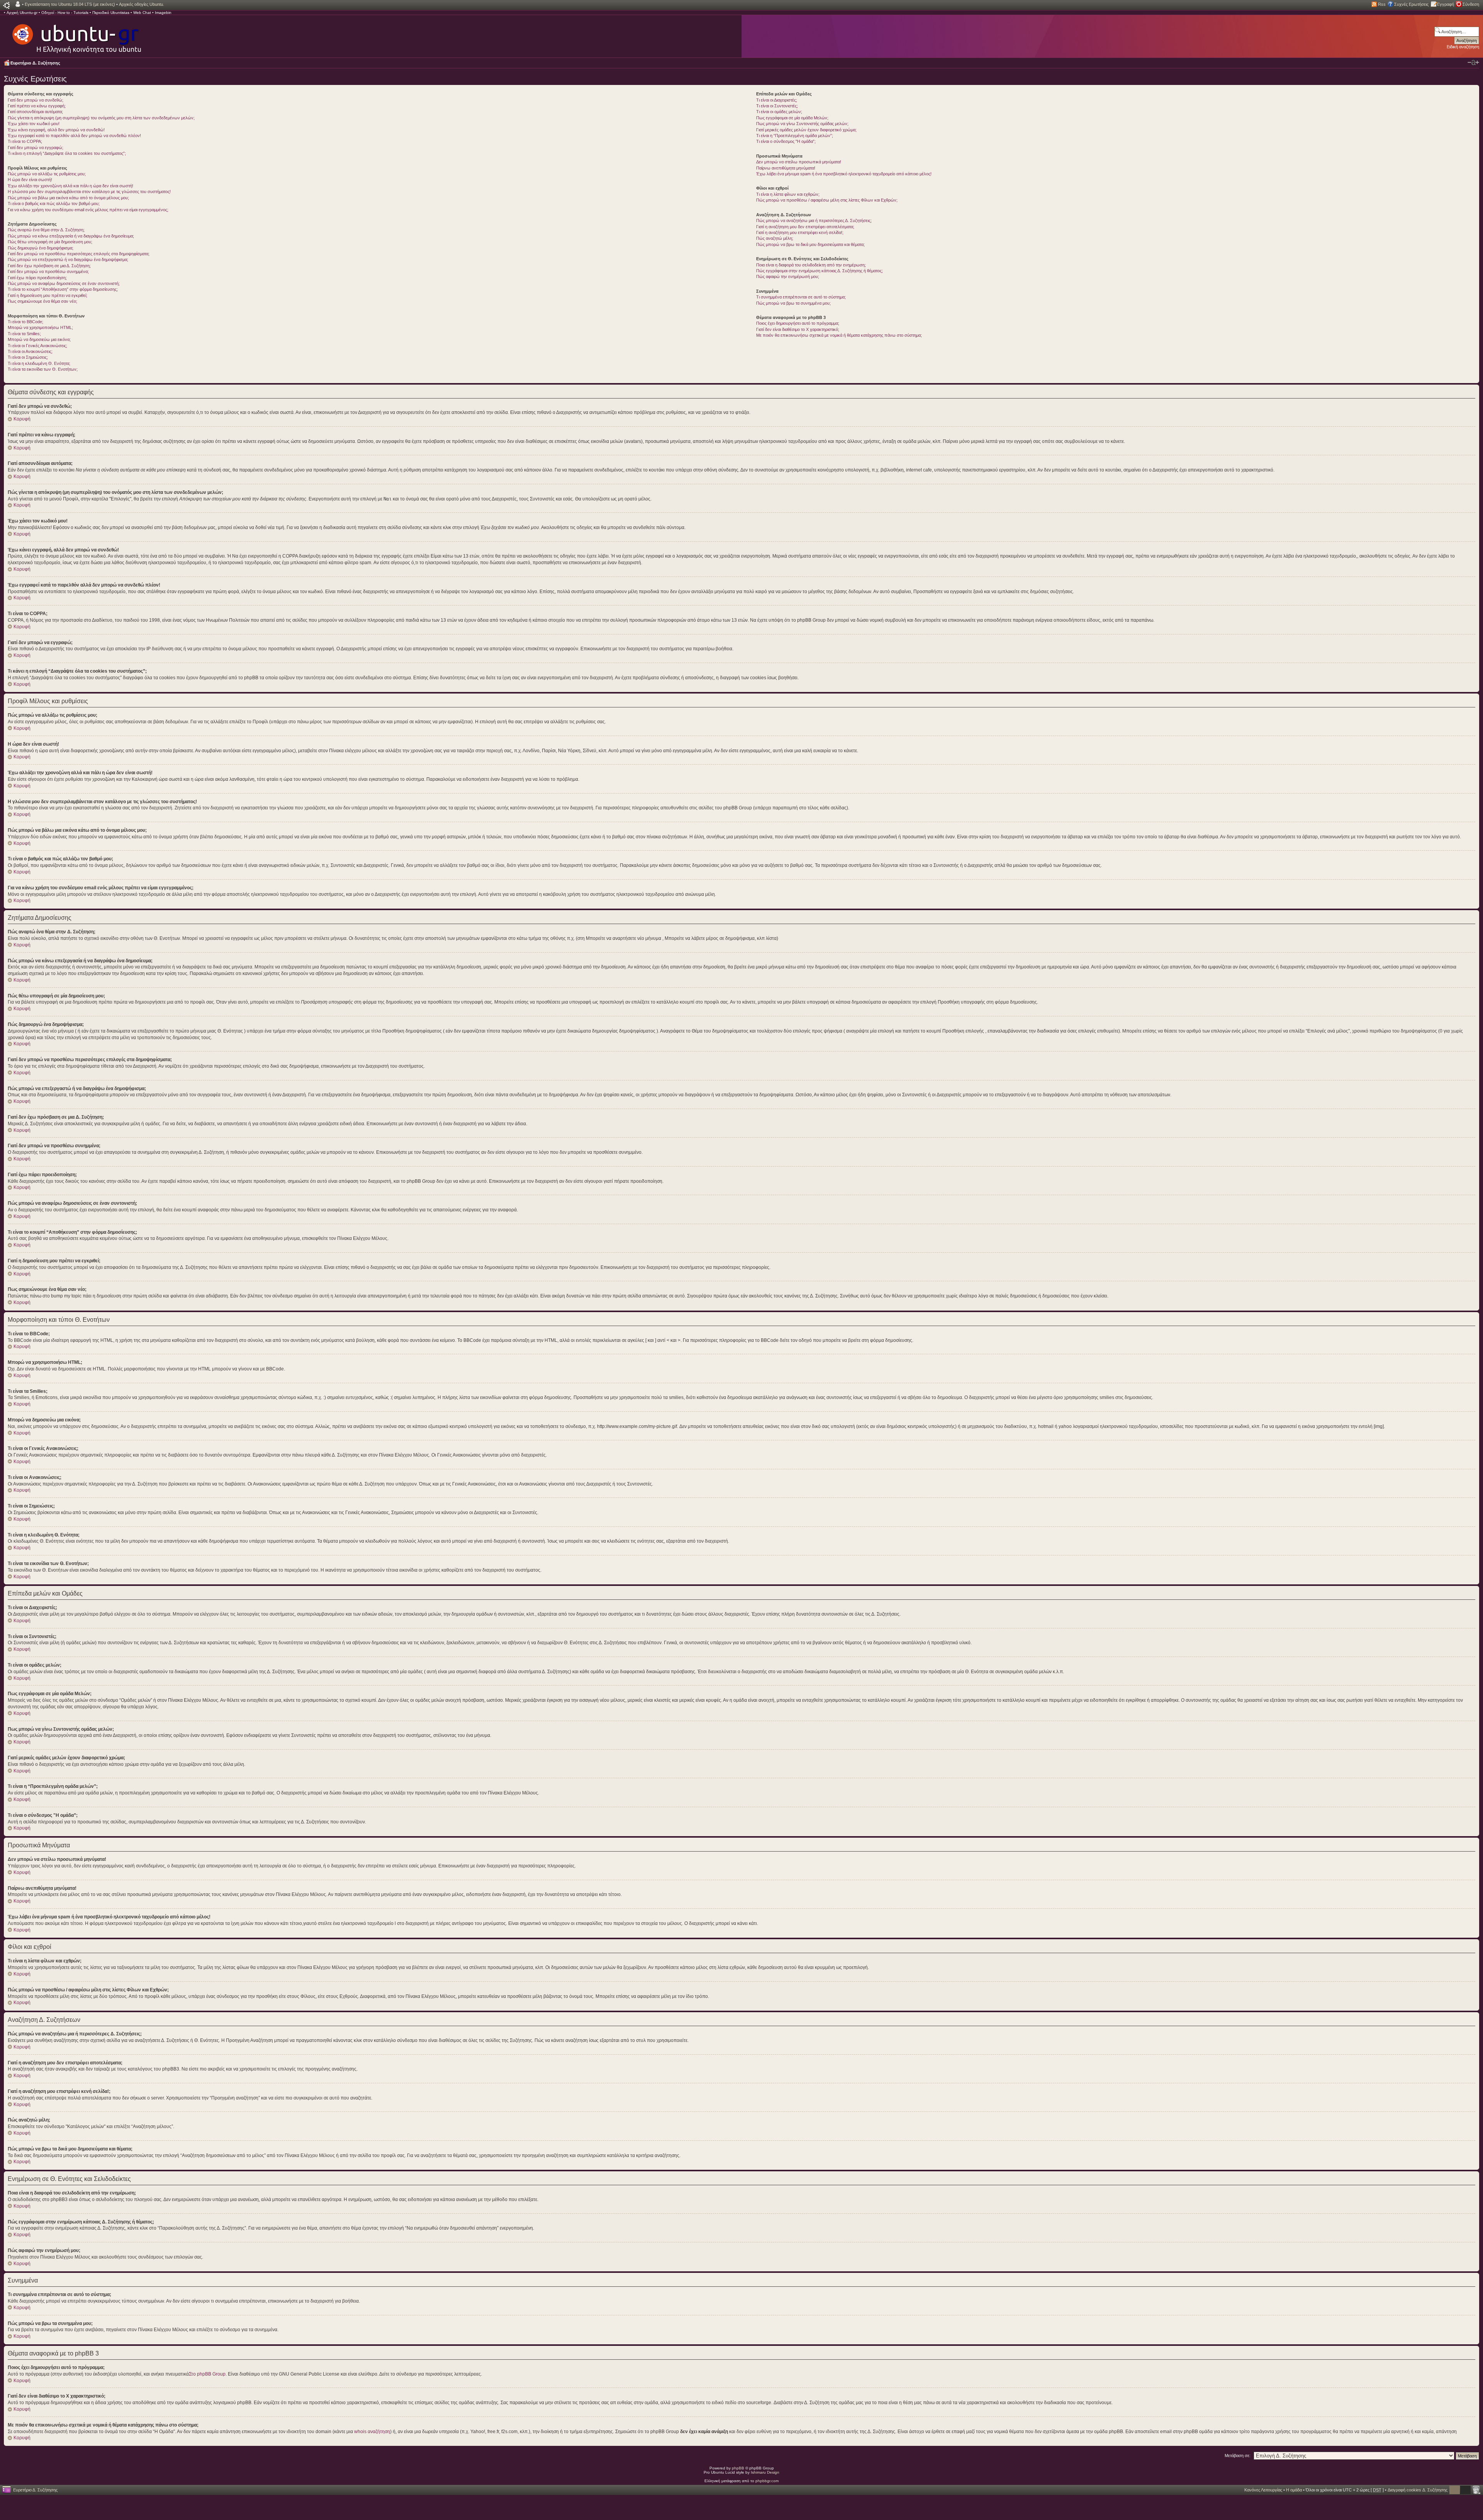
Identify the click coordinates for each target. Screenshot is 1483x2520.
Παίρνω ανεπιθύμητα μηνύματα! (786, 168)
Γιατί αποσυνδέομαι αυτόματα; (35, 112)
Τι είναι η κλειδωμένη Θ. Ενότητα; (39, 363)
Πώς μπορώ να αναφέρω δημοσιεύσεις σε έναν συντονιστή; (64, 283)
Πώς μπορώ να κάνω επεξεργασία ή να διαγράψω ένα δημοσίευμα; (71, 236)
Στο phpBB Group (207, 2374)
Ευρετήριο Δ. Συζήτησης (35, 63)
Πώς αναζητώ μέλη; (775, 238)
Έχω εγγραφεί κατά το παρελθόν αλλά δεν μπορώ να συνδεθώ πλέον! (74, 136)
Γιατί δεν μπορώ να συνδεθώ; (36, 100)
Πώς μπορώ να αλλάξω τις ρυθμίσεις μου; (47, 174)
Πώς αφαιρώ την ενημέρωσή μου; (788, 276)
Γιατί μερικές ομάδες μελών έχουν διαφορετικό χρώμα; (806, 130)
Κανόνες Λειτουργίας (1263, 2490)
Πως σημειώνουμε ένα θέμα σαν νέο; (42, 301)
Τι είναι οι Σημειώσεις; (28, 357)
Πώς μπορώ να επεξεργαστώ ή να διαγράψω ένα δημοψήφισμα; (68, 259)
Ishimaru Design (765, 2472)
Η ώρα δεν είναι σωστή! (30, 180)
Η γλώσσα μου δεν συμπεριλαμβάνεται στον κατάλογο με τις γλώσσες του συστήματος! (89, 192)
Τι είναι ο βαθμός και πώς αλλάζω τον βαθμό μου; (54, 203)
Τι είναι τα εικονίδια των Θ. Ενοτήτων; (43, 369)
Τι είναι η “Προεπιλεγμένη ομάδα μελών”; (795, 136)
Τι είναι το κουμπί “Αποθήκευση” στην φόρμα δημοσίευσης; (63, 289)
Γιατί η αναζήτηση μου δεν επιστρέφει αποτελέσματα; (805, 227)
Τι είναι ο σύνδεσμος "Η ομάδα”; (786, 141)
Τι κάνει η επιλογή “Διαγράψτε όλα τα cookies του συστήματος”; (67, 153)
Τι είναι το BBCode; (25, 322)
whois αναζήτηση (372, 2432)
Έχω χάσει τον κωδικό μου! (34, 124)
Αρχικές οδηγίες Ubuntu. (142, 4)
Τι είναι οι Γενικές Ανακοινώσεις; (37, 346)
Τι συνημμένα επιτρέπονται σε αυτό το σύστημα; (801, 297)
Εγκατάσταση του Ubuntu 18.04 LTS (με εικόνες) (70, 4)
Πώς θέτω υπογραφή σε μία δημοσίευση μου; (50, 242)
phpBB (738, 2468)
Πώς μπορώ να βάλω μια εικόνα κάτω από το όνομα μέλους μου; (68, 198)
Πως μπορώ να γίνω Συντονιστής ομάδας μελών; (802, 124)
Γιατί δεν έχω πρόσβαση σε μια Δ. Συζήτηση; (49, 266)
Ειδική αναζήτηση (1463, 47)
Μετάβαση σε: (1238, 2456)
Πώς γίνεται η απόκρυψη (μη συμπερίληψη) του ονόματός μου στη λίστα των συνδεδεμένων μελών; (101, 118)
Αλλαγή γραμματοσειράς (1473, 63)
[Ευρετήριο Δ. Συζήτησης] (76, 35)
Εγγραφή (1446, 4)
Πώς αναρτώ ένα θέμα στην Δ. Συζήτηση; (46, 230)
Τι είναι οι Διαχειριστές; (777, 100)
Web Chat (142, 13)
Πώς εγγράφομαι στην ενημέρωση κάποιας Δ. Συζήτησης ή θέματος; (820, 271)
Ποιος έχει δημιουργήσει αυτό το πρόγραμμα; (798, 323)
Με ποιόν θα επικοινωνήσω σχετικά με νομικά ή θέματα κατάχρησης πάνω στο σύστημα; (839, 335)
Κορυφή (22, 419)
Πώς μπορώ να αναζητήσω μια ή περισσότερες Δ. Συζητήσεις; (814, 220)
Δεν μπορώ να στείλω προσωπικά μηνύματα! (799, 162)
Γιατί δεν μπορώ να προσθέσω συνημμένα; (48, 271)
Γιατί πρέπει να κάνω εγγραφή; (37, 106)
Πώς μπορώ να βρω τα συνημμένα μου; (793, 303)
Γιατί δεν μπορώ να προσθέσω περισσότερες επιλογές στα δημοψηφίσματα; (79, 254)
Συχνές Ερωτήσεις (1411, 4)
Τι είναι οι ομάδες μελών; (779, 112)
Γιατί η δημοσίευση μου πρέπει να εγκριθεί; (48, 295)
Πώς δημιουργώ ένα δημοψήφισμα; (41, 248)
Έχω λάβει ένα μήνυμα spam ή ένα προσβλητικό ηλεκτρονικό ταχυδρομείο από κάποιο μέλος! (844, 174)
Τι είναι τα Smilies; (24, 334)
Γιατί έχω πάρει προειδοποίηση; (37, 278)
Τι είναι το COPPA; (25, 141)
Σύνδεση (1471, 4)
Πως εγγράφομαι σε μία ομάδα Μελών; (792, 118)
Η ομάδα (1294, 2490)
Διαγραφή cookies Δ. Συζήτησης (1418, 2490)
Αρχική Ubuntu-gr (22, 13)
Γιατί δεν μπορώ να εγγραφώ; (36, 148)
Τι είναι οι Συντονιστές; (777, 106)
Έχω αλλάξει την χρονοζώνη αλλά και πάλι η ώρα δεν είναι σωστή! (70, 186)
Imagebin (163, 13)
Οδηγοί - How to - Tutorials (65, 13)
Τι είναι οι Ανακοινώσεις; (30, 351)
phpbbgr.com (767, 2481)
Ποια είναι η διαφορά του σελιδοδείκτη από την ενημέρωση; (811, 265)
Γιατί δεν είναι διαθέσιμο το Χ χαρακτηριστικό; (798, 329)
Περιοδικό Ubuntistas (111, 13)
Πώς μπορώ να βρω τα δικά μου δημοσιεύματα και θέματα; (810, 244)
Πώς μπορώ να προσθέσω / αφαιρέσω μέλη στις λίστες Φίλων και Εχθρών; (827, 200)
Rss (1382, 4)
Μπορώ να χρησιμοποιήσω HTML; (40, 327)
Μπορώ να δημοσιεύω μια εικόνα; (39, 339)
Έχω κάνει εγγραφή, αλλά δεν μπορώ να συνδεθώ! (56, 130)
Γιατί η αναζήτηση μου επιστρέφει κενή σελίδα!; (800, 232)
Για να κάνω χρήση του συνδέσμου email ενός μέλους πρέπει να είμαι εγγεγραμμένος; (88, 210)
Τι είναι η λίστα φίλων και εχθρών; (788, 194)
